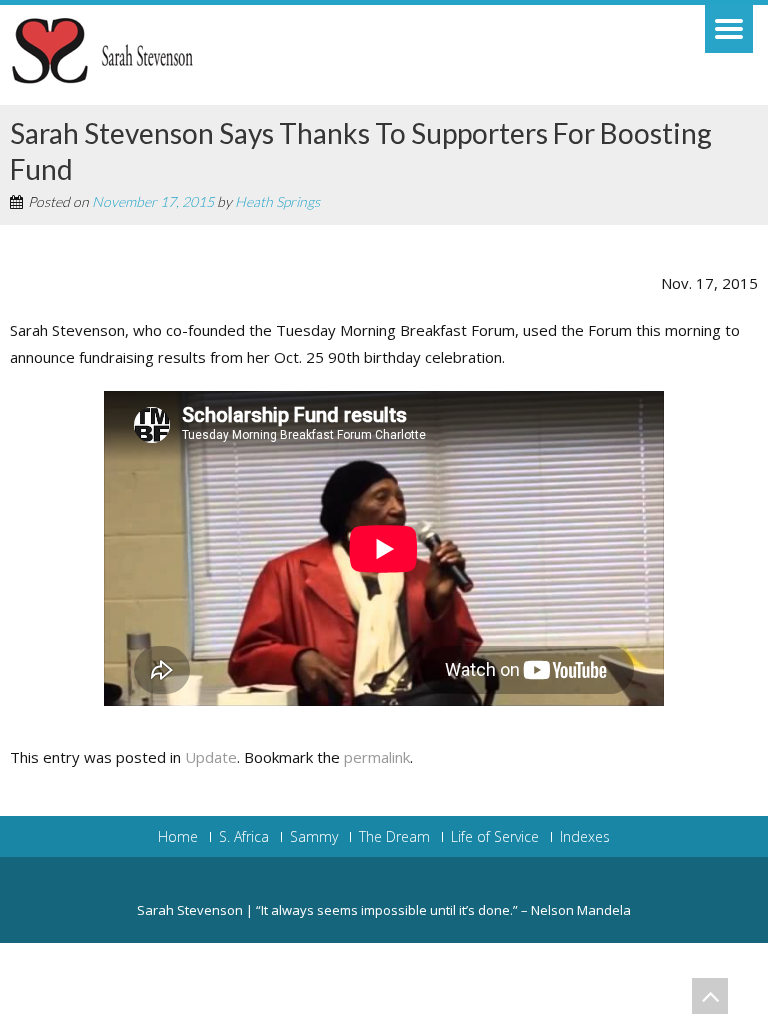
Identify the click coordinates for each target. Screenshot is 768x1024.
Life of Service (495, 837)
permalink (377, 757)
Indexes (585, 837)
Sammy (314, 837)
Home (178, 837)
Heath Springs (277, 201)
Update (211, 757)
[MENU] (729, 29)
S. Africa (244, 837)
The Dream (394, 837)
